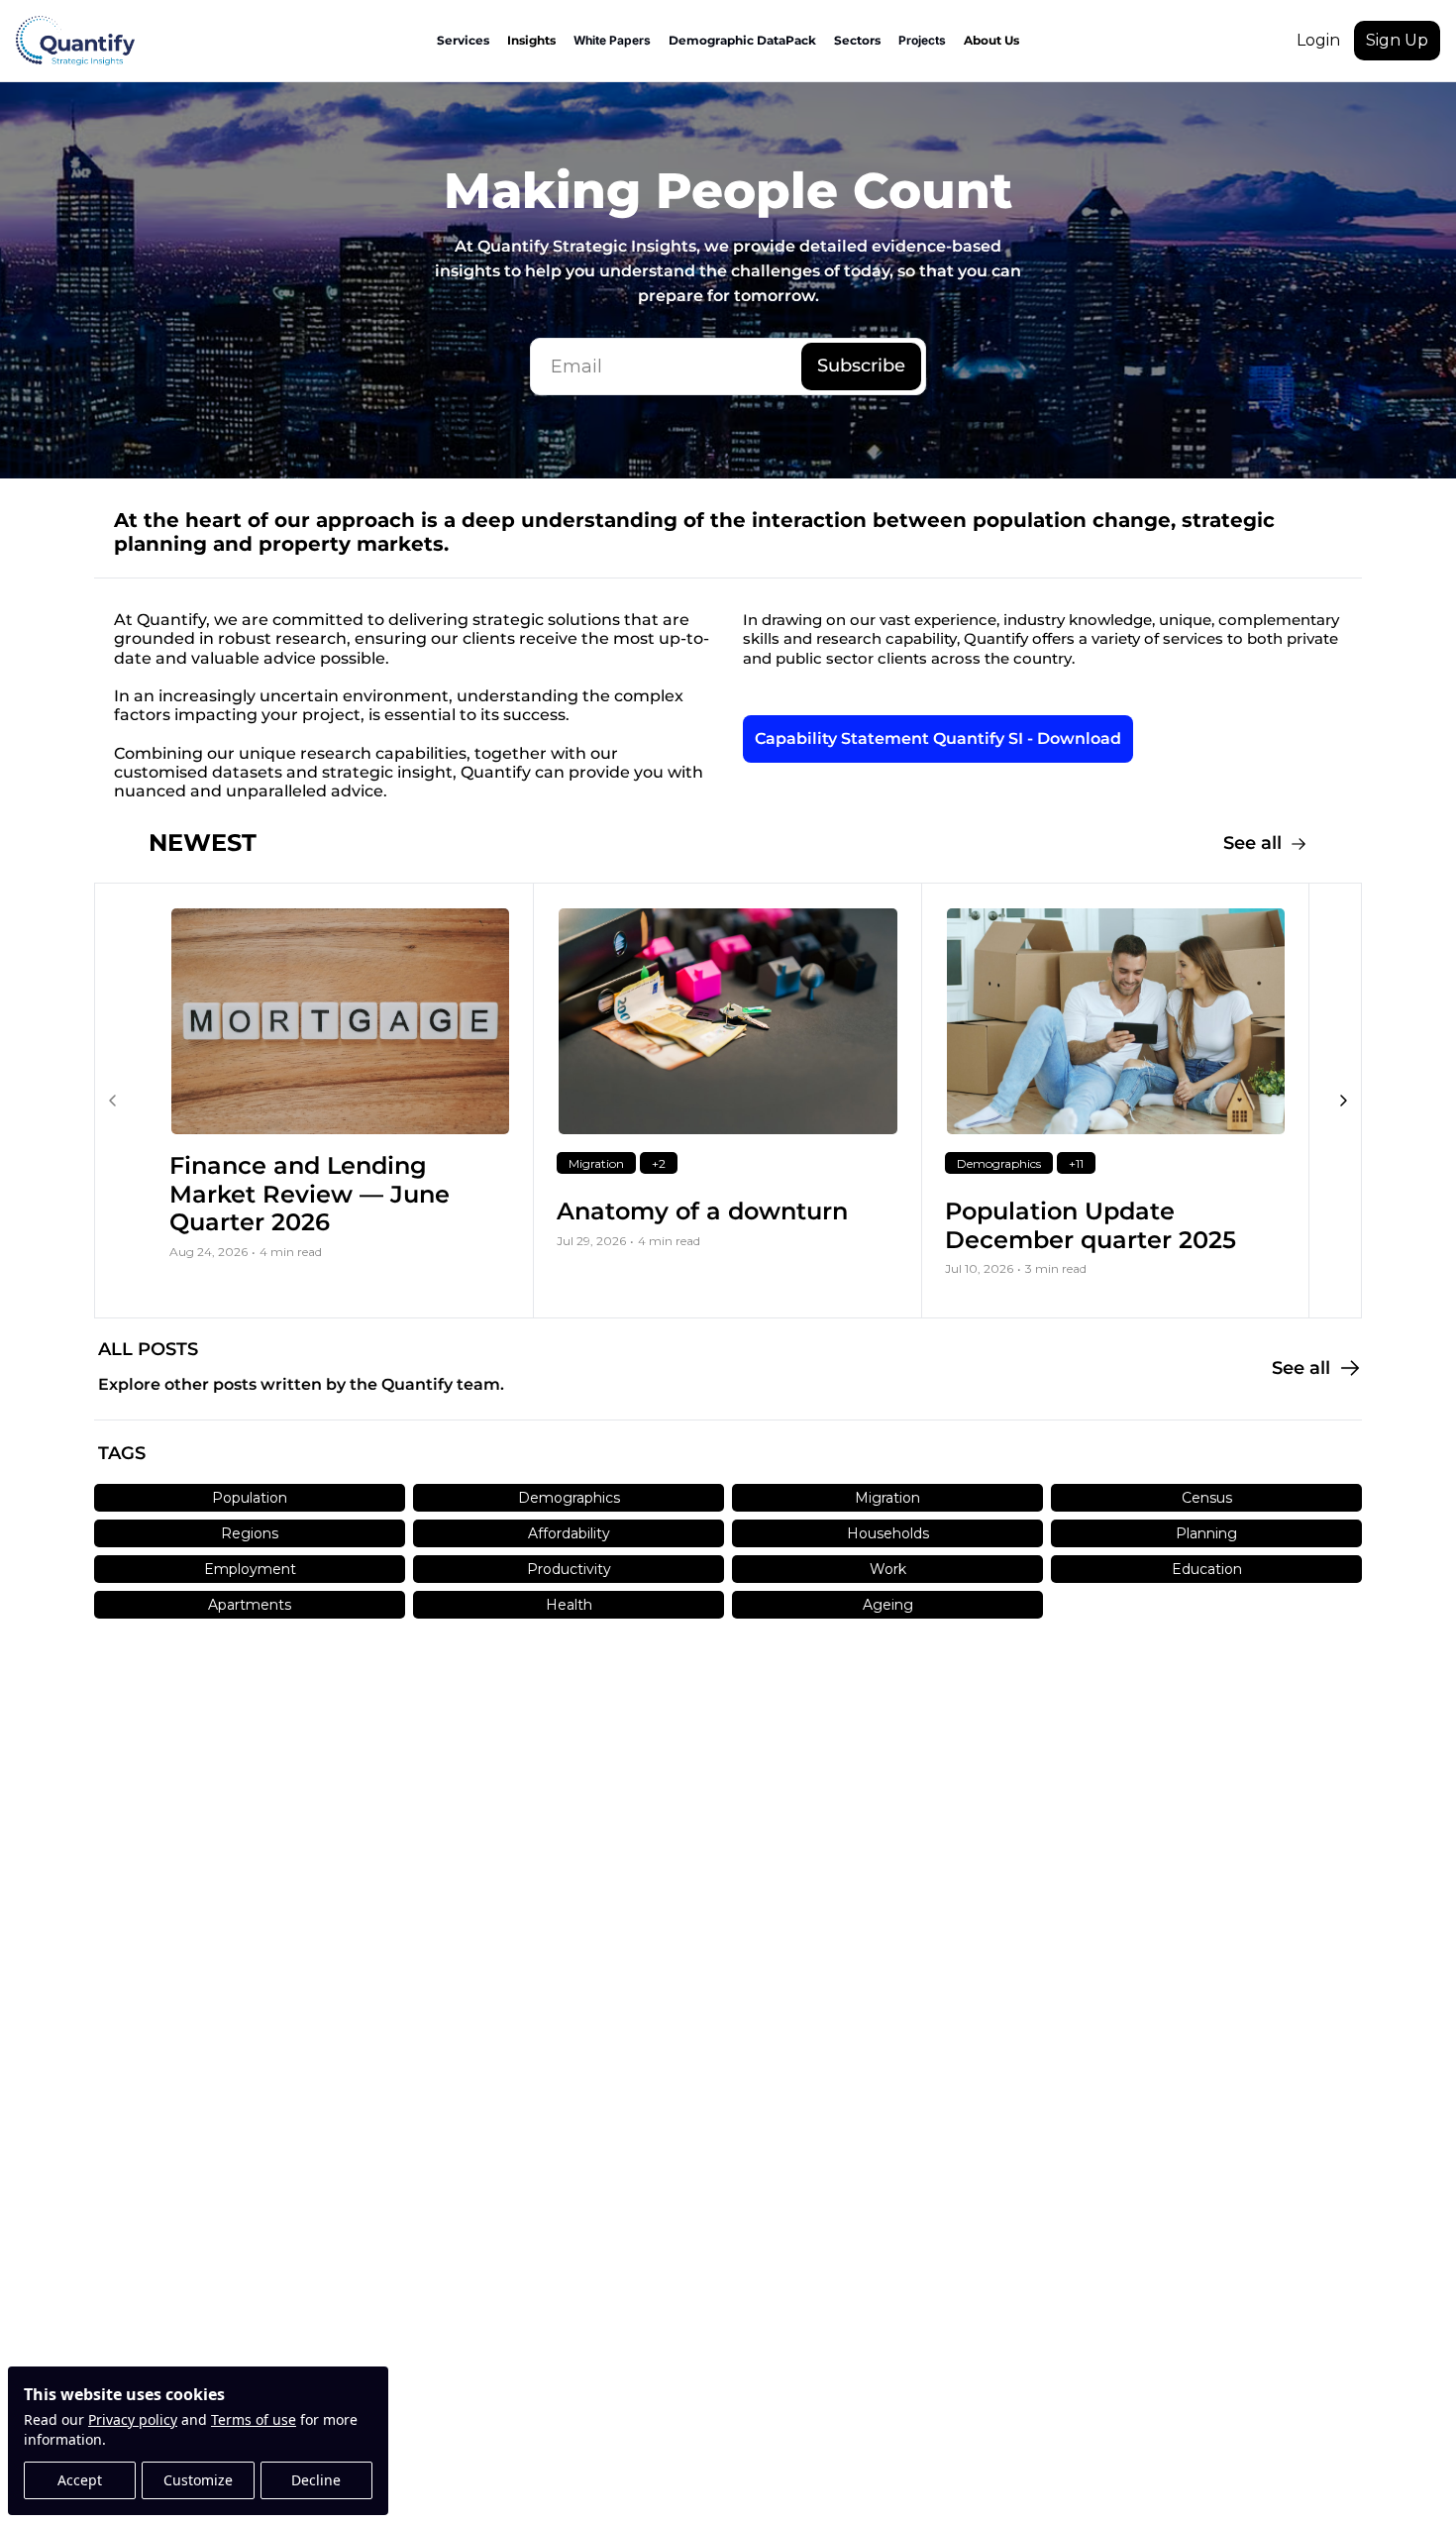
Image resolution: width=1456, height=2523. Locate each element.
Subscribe (861, 366)
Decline (316, 2480)
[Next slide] (1343, 1101)
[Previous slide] (113, 1101)
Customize (198, 2480)
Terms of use (254, 2419)
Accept (80, 2480)
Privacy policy (133, 2419)
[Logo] (75, 41)
